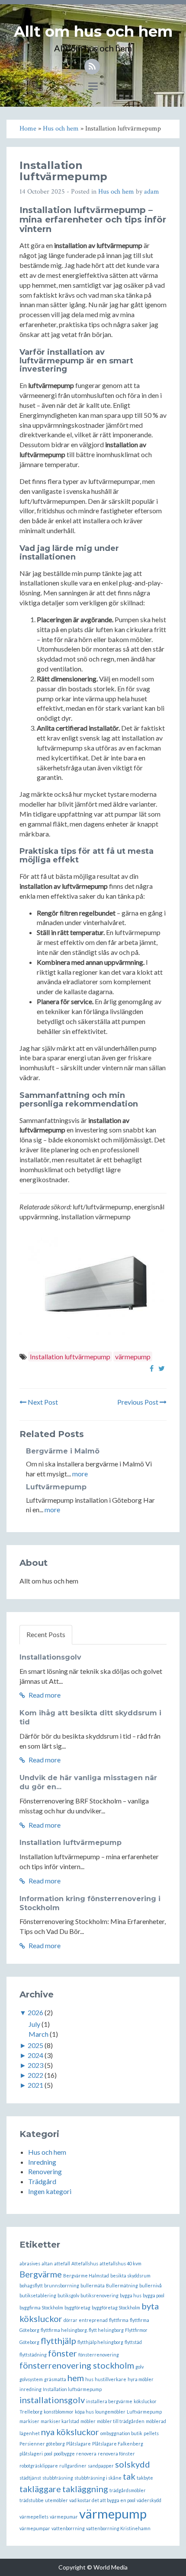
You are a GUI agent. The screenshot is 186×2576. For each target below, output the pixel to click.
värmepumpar (35, 2528)
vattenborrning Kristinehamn (118, 2528)
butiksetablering (38, 2295)
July (34, 2024)
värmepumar (64, 2517)
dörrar (71, 2320)
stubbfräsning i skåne (98, 2478)
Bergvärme (41, 2274)
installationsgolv (52, 2400)
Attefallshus (85, 2263)
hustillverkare (111, 2379)
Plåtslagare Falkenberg (118, 2444)
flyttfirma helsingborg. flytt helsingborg (82, 2330)
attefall (62, 2263)
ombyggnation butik (121, 2433)
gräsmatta (55, 2379)
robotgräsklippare (39, 2466)
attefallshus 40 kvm (120, 2263)
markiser (29, 2421)
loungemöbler (110, 2412)
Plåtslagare (79, 2444)
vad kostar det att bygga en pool (102, 2500)
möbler (88, 2421)
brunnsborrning (62, 2285)
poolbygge (64, 2454)
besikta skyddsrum (130, 2275)
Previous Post (138, 1402)
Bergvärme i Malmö (63, 1451)
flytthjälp (58, 2341)
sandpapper (101, 2466)
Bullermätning (122, 2285)
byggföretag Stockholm (116, 2307)
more (80, 1474)
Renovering (45, 2171)
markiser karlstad (60, 2421)
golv (139, 2367)
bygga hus (131, 2295)
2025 (35, 2045)
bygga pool (154, 2295)
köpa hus (84, 2412)
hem (76, 2378)
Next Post (42, 1402)
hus (89, 2379)
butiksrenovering (99, 2295)
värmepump (133, 1356)
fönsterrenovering (99, 2355)
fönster (63, 2353)
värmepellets (34, 2517)
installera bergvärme (109, 2401)
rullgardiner (73, 2466)
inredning (30, 2389)
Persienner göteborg (42, 2444)
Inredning (42, 2162)
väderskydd (149, 2500)
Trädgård (42, 2181)
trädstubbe (32, 2500)
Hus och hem (116, 192)
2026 (35, 2012)
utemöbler (56, 2500)
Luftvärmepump (56, 1487)
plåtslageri (31, 2454)
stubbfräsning (58, 2478)
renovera (86, 2454)
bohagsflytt (31, 2285)
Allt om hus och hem (93, 32)
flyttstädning (33, 2355)
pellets (151, 2433)
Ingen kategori (50, 2191)
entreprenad (93, 2320)
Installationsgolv (50, 1657)
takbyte (145, 2478)
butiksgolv (68, 2295)
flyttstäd (133, 2342)
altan (47, 2263)
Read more (44, 1695)
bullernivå (151, 2285)
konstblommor (59, 2412)
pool (48, 2454)
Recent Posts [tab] (46, 1634)
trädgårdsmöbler (128, 2490)
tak (129, 2476)
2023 (35, 2065)
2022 (35, 2075)
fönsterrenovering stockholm (77, 2365)
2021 (35, 2085)
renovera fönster (116, 2454)
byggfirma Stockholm (41, 2307)
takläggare (40, 2489)
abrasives (30, 2263)
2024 (35, 2055)
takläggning (85, 2489)
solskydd (133, 2464)
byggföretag (77, 2307)
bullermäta (93, 2285)
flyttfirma (119, 2320)
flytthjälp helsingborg (100, 2342)
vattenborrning (68, 2528)
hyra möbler (141, 2379)
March (38, 2034)
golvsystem (31, 2379)
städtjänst (30, 2478)
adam (152, 192)
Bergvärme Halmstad (86, 2275)
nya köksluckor (70, 2432)
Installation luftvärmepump (70, 1356)
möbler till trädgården (121, 2421)
